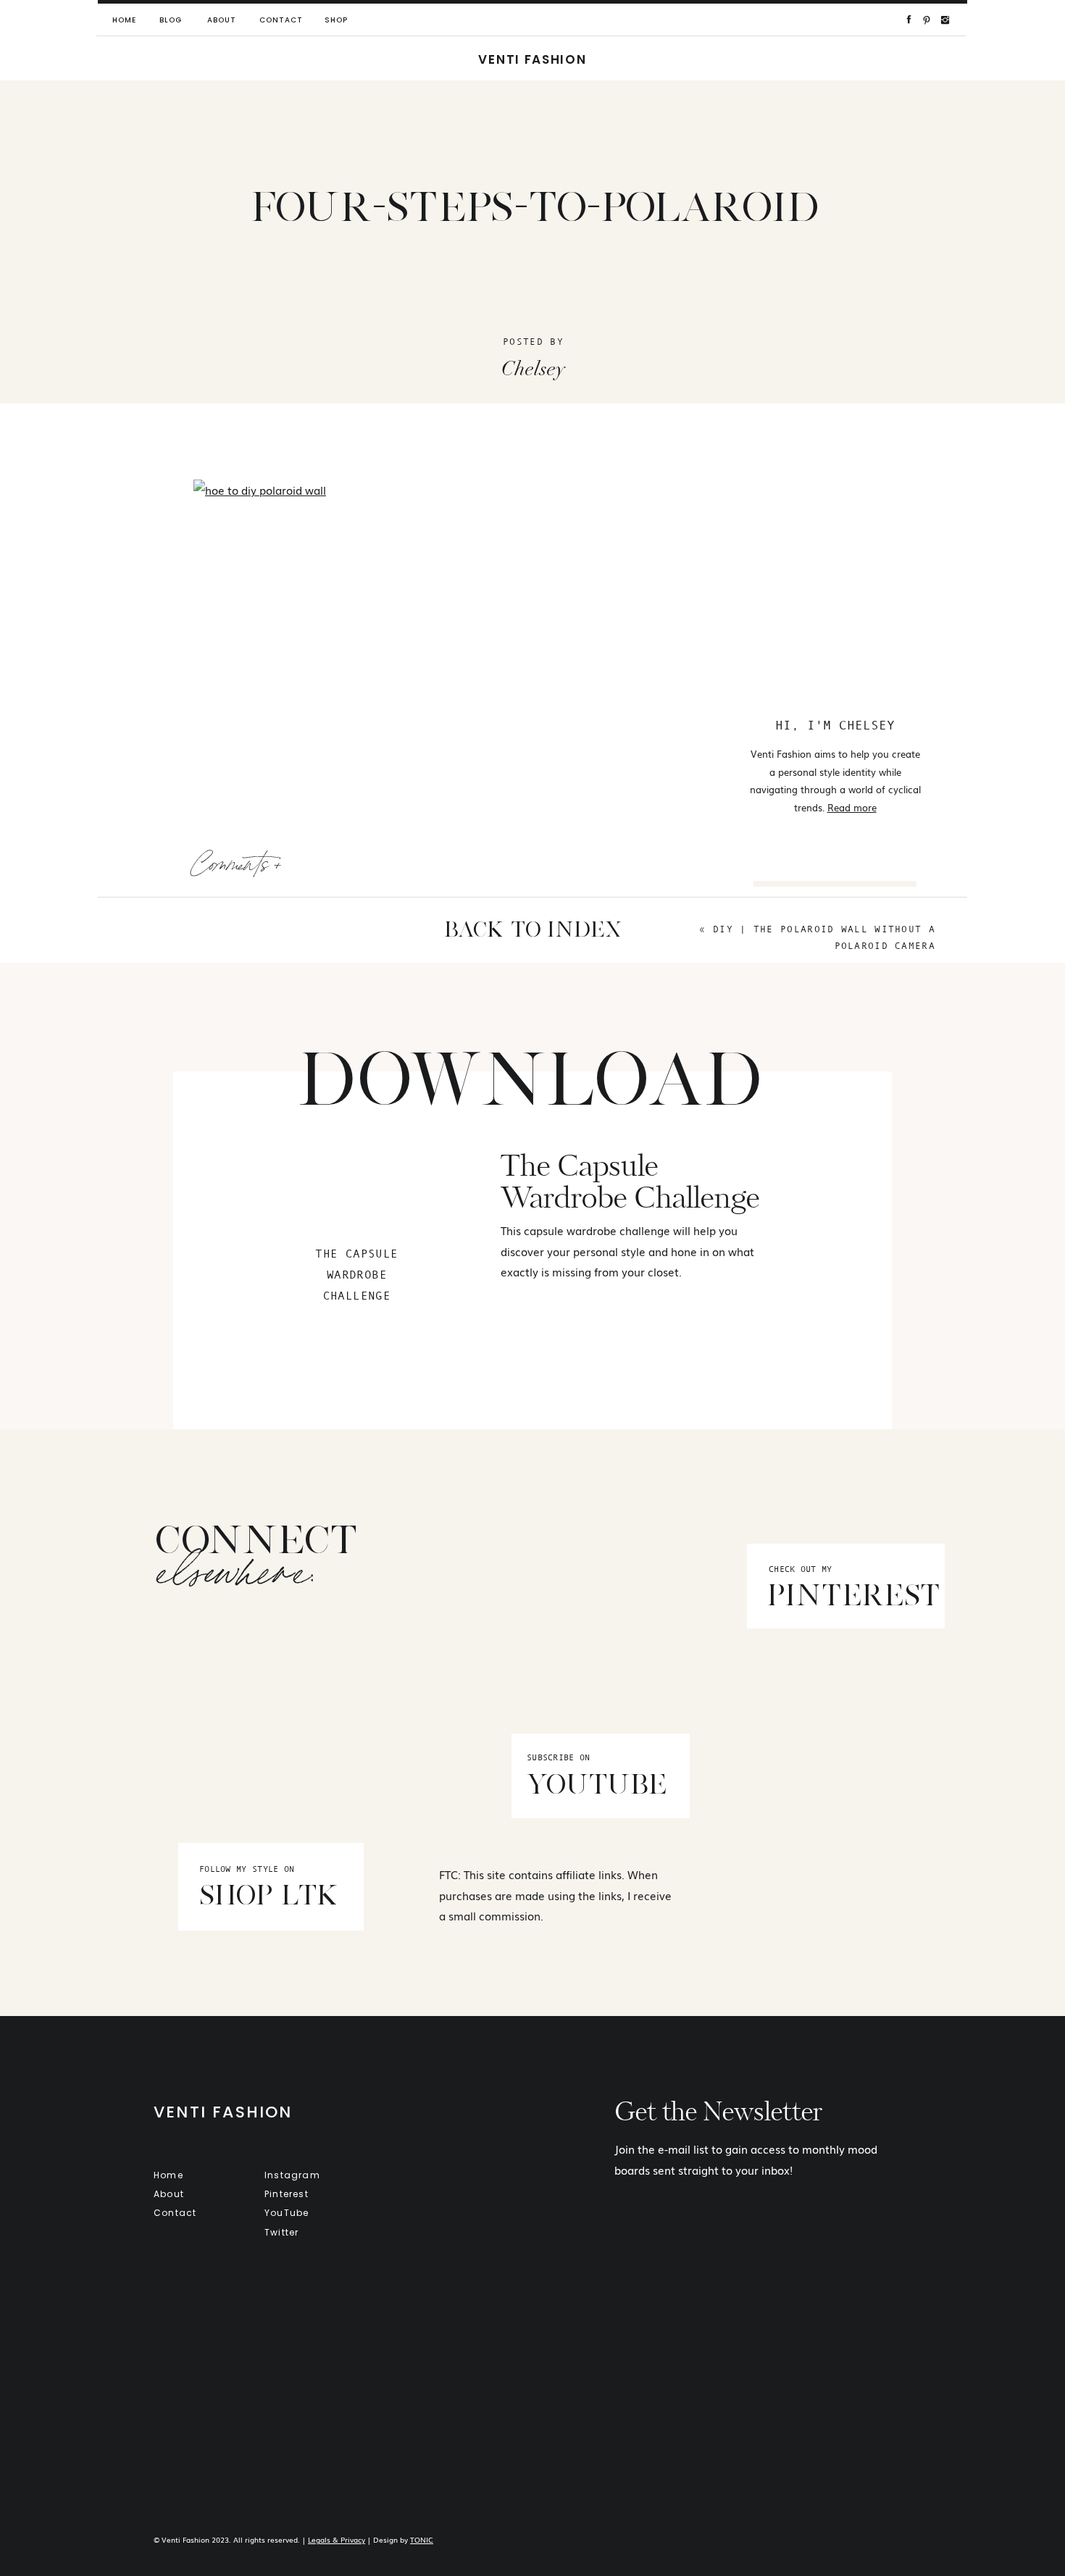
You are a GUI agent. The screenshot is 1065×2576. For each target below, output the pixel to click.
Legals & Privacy (337, 2539)
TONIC (422, 2539)
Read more (852, 807)
